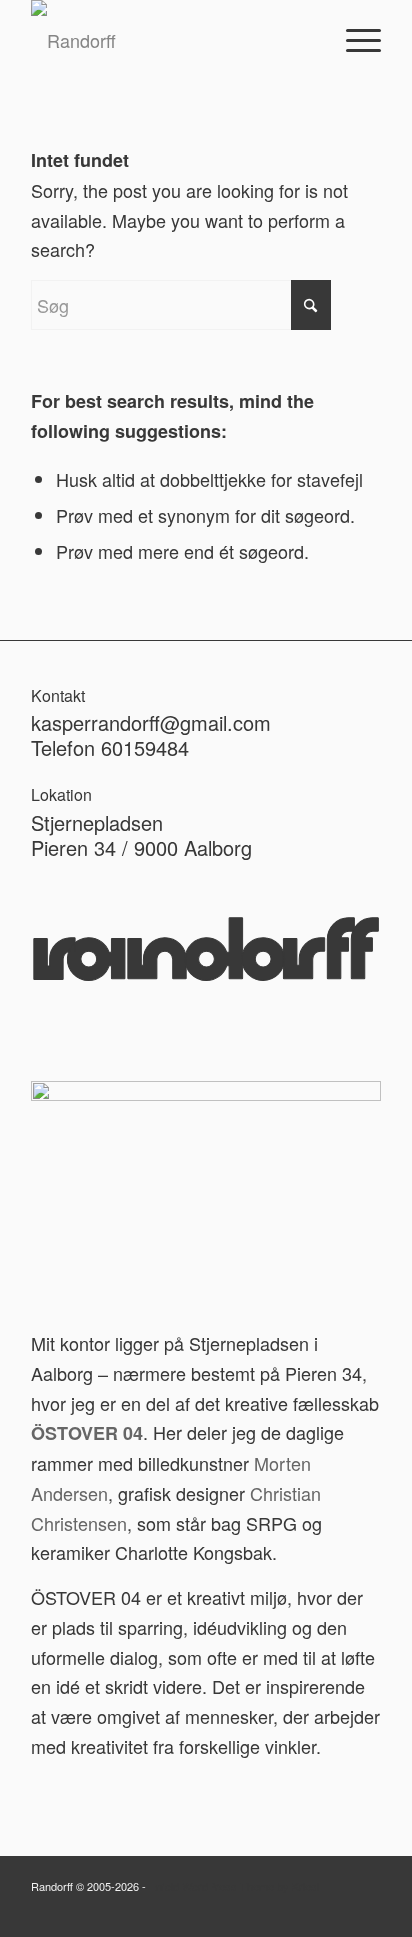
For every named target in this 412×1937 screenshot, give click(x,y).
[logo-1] (171, 40)
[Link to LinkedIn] (336, 1912)
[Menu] (353, 40)
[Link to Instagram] (366, 1912)
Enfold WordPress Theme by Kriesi (234, 1886)
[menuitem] (353, 40)
